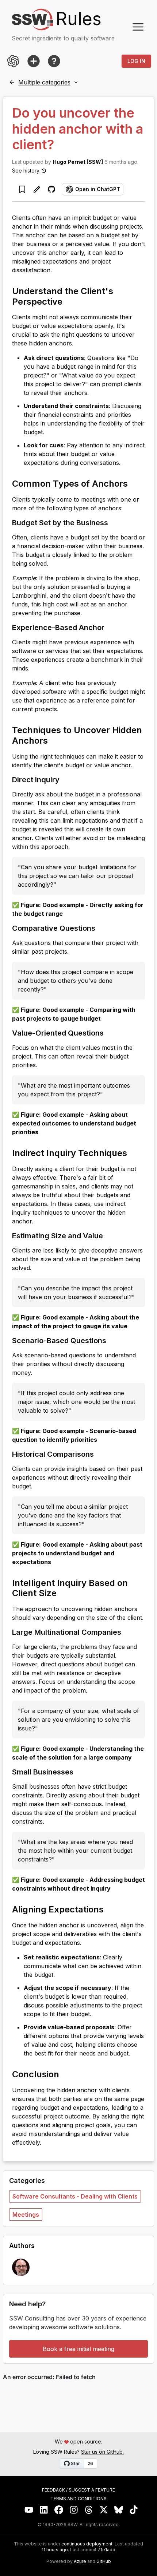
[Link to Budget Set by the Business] (114, 522)
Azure (80, 2561)
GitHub (104, 2561)
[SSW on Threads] (89, 2510)
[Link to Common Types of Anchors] (134, 483)
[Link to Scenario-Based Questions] (112, 1340)
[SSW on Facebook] (59, 2510)
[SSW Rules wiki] (54, 61)
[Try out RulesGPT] (13, 61)
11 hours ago (55, 2550)
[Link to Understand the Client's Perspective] (69, 301)
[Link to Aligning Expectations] (110, 1909)
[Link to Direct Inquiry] (65, 779)
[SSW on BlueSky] (119, 2510)
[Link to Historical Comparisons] (100, 1454)
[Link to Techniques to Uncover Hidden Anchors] (54, 740)
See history (26, 171)
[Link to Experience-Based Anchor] (110, 627)
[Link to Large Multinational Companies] (127, 1632)
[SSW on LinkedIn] (44, 2510)
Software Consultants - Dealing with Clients (75, 2196)
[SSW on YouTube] (29, 2510)
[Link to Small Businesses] (79, 1772)
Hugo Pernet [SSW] (78, 162)
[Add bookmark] (22, 189)
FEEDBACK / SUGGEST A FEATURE (78, 2490)
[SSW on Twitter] (104, 2510)
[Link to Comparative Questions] (101, 928)
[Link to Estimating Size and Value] (109, 1235)
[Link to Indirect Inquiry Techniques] (134, 1152)
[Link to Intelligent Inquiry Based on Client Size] (63, 1592)
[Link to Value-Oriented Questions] (110, 1033)
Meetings (26, 2215)
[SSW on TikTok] (134, 2510)
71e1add (106, 2550)
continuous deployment (87, 2544)
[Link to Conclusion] (66, 2074)
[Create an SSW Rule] (34, 61)
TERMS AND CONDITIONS (78, 2499)
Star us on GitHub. (102, 2452)
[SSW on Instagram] (74, 2510)
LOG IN (136, 61)
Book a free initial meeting (78, 2349)
